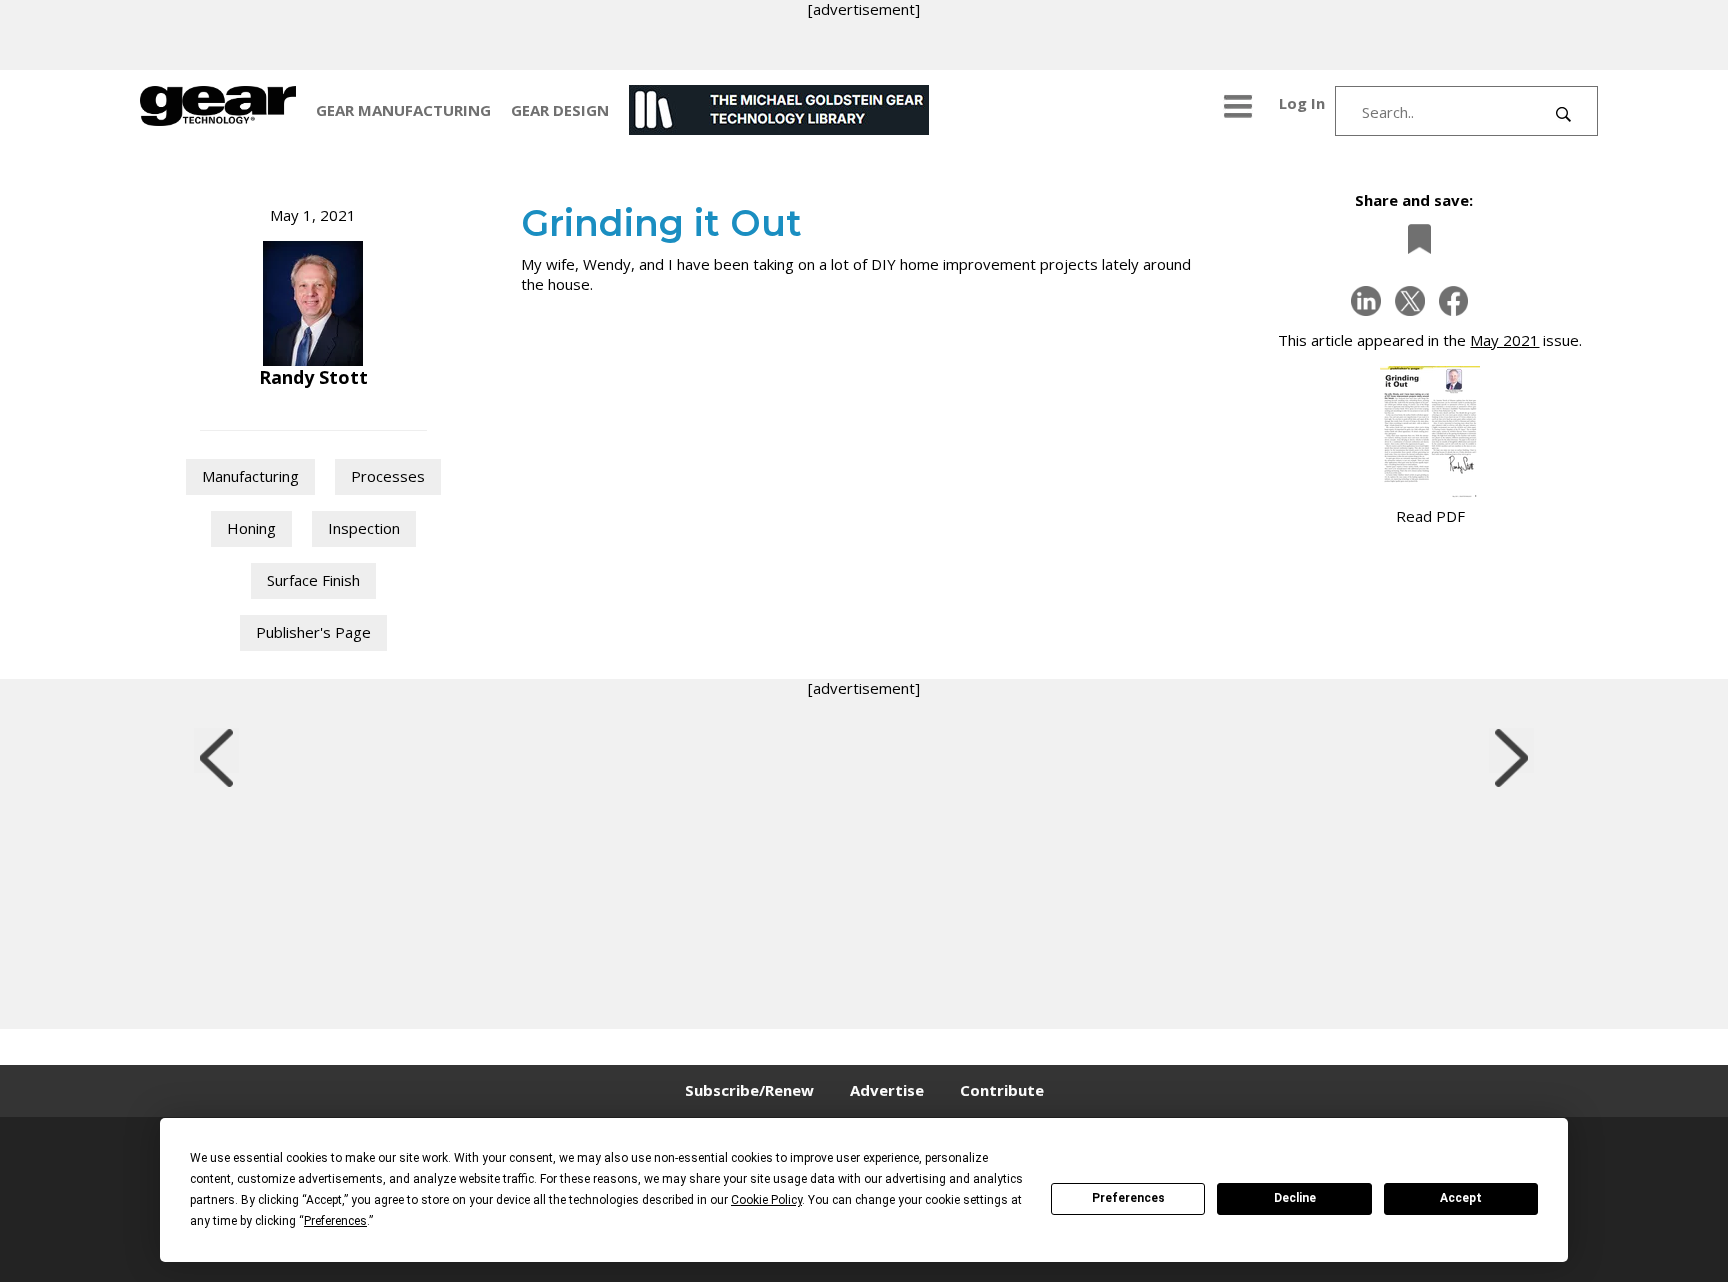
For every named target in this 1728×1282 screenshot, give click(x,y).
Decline (1295, 1198)
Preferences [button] (335, 1221)
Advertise (887, 1090)
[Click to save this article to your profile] (1414, 238)
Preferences (1128, 1198)
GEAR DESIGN (560, 110)
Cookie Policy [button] (766, 1200)
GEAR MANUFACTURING (403, 110)
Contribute (1002, 1090)
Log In (1302, 103)
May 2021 (1504, 340)
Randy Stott (313, 377)
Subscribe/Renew (749, 1090)
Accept (1461, 1198)
